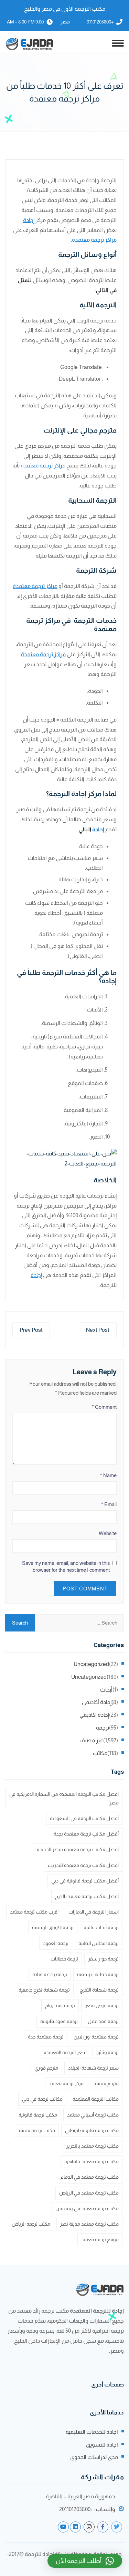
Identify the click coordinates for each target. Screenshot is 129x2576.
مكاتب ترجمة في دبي (42, 2099)
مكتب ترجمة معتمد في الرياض (89, 2193)
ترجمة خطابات (64, 1959)
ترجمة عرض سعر (102, 2005)
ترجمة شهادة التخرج (99, 1990)
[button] (85, 2561)
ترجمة (103, 1728)
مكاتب (100, 1753)
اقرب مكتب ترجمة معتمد (34, 1912)
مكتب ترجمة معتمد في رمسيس (87, 2208)
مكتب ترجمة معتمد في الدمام (90, 2177)
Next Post (98, 1330)
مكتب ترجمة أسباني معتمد (93, 2115)
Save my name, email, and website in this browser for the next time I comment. (66, 1566)
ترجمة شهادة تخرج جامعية (44, 1990)
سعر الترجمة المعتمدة (65, 2052)
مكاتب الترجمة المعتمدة (96, 2099)
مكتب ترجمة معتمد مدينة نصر (89, 2224)
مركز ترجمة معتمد (66, 2083)
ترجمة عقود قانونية (59, 2021)
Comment (104, 1407)
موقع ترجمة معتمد (100, 2239)
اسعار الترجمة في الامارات (94, 1912)
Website (108, 1533)
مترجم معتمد (106, 2083)
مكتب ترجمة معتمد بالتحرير (93, 2146)
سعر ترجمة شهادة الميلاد (93, 2068)
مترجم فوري (46, 2068)
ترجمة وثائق (107, 2052)
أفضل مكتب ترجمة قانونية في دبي (85, 1881)
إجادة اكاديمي (94, 1715)
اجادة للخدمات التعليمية (92, 2432)
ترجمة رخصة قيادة (50, 1974)
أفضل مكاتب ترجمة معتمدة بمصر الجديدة (78, 1849)
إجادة (29, 220)
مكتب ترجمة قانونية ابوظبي (92, 2130)
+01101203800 (100, 22)
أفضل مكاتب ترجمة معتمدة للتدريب (83, 1865)
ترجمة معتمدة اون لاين (96, 2037)
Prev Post (31, 1330)
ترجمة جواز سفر (103, 1959)
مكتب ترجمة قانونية (38, 2115)
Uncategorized (91, 1664)
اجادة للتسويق (102, 2445)
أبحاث (106, 1690)
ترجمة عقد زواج (60, 2005)
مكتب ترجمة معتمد (36, 2130)
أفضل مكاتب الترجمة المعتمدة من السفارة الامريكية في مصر (64, 1798)
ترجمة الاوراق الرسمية (53, 1927)
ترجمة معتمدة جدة (46, 2037)
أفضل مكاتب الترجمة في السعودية (84, 1818)
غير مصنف (91, 1740)
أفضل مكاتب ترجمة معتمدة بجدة (86, 1834)
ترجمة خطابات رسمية (98, 1974)
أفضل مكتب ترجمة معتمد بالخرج (87, 1896)
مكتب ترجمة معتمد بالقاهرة (92, 2161)
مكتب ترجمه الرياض (31, 2224)
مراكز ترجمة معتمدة (94, 240)
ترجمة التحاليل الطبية (99, 1943)
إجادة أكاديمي (97, 1702)
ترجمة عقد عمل (103, 2021)
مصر (65, 22)
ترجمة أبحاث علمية (101, 1927)
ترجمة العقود (56, 1943)
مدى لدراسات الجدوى (94, 2457)
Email (109, 1504)
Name (108, 1475)
